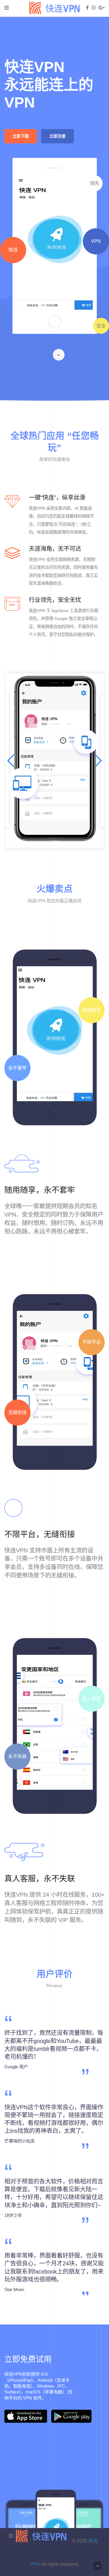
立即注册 (58, 136)
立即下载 (21, 136)
